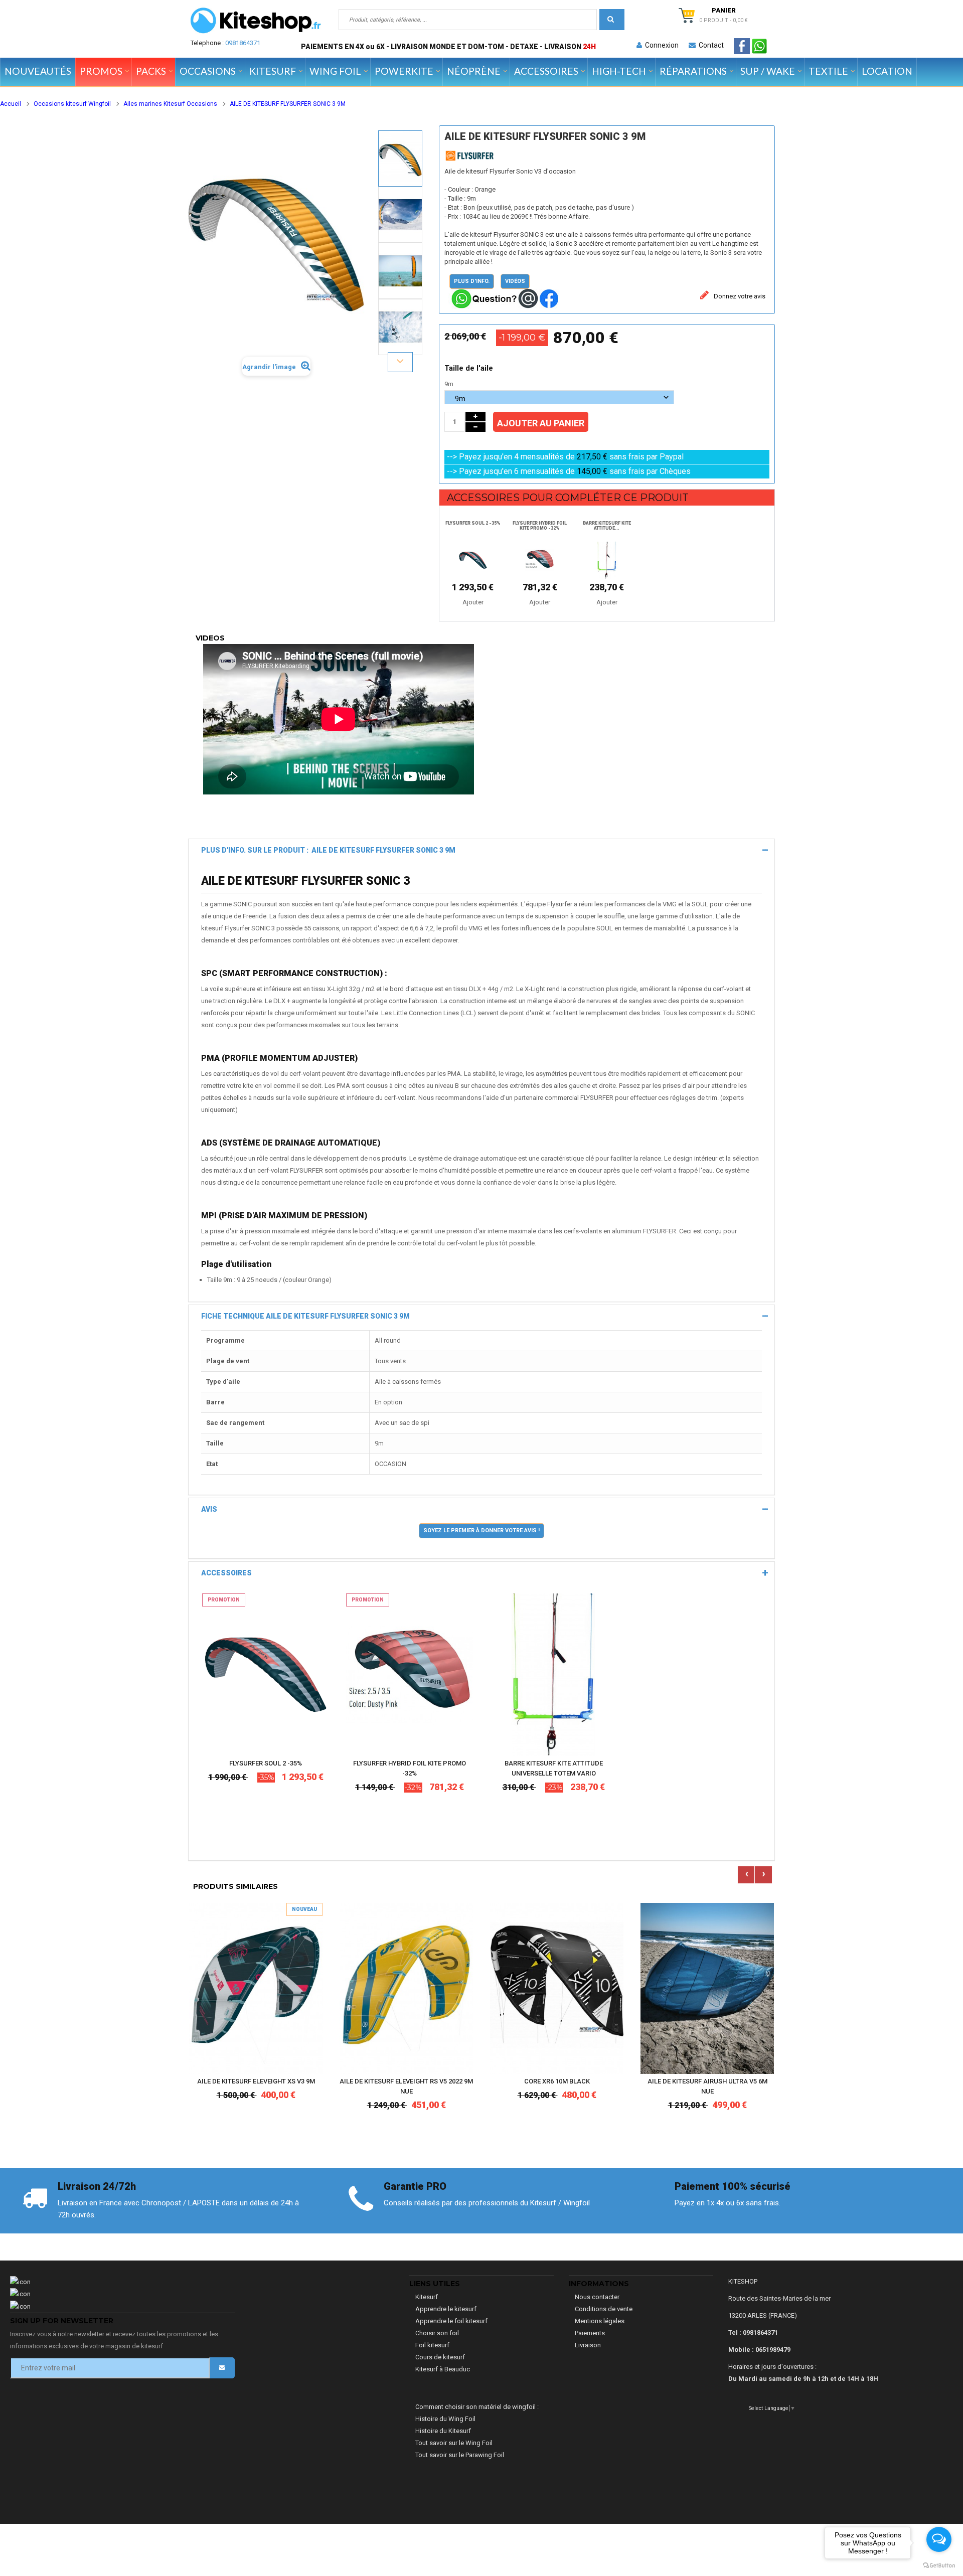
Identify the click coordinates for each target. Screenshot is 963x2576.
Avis (209, 1509)
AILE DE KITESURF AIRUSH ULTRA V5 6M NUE (707, 2086)
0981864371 (243, 43)
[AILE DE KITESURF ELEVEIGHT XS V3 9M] (256, 1988)
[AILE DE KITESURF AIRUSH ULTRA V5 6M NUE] (707, 1988)
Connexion (660, 45)
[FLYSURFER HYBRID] (540, 559)
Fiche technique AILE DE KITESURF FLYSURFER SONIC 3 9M (305, 1316)
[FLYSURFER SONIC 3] (400, 158)
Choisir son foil (437, 2333)
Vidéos (515, 281)
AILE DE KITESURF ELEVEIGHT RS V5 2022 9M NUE (406, 2086)
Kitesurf (427, 2297)
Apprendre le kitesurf (446, 2309)
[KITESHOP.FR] (256, 21)
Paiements (590, 2333)
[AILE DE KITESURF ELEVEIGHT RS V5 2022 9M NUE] (406, 1988)
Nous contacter (597, 2297)
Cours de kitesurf (440, 2357)
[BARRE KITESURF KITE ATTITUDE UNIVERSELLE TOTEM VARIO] (553, 1674)
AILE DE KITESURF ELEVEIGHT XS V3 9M (256, 2081)
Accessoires (226, 1573)
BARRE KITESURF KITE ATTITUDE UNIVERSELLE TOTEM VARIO (554, 1768)
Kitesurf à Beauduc (443, 2369)
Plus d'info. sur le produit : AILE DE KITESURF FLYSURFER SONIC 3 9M (328, 850)
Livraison (588, 2345)
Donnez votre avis (739, 296)
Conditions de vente (604, 2309)
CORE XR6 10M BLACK (557, 2081)
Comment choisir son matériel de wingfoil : (477, 2407)
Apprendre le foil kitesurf (451, 2321)
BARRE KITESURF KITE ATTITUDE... (607, 526)
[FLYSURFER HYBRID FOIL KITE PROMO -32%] (410, 1674)
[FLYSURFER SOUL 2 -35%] (266, 1674)
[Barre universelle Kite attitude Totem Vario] (607, 559)
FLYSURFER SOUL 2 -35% (473, 523)
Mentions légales (600, 2321)
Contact (710, 45)
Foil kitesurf (432, 2345)
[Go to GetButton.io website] (939, 2566)
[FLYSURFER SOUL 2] (473, 559)
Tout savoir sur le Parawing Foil (460, 2455)
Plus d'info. (472, 281)
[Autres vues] (400, 130)
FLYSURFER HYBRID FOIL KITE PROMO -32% (540, 526)
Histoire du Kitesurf (443, 2431)
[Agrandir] (319, 1718)
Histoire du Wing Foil (445, 2419)
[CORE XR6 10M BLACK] (557, 1988)
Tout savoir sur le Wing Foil (454, 2443)
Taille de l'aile (470, 368)
